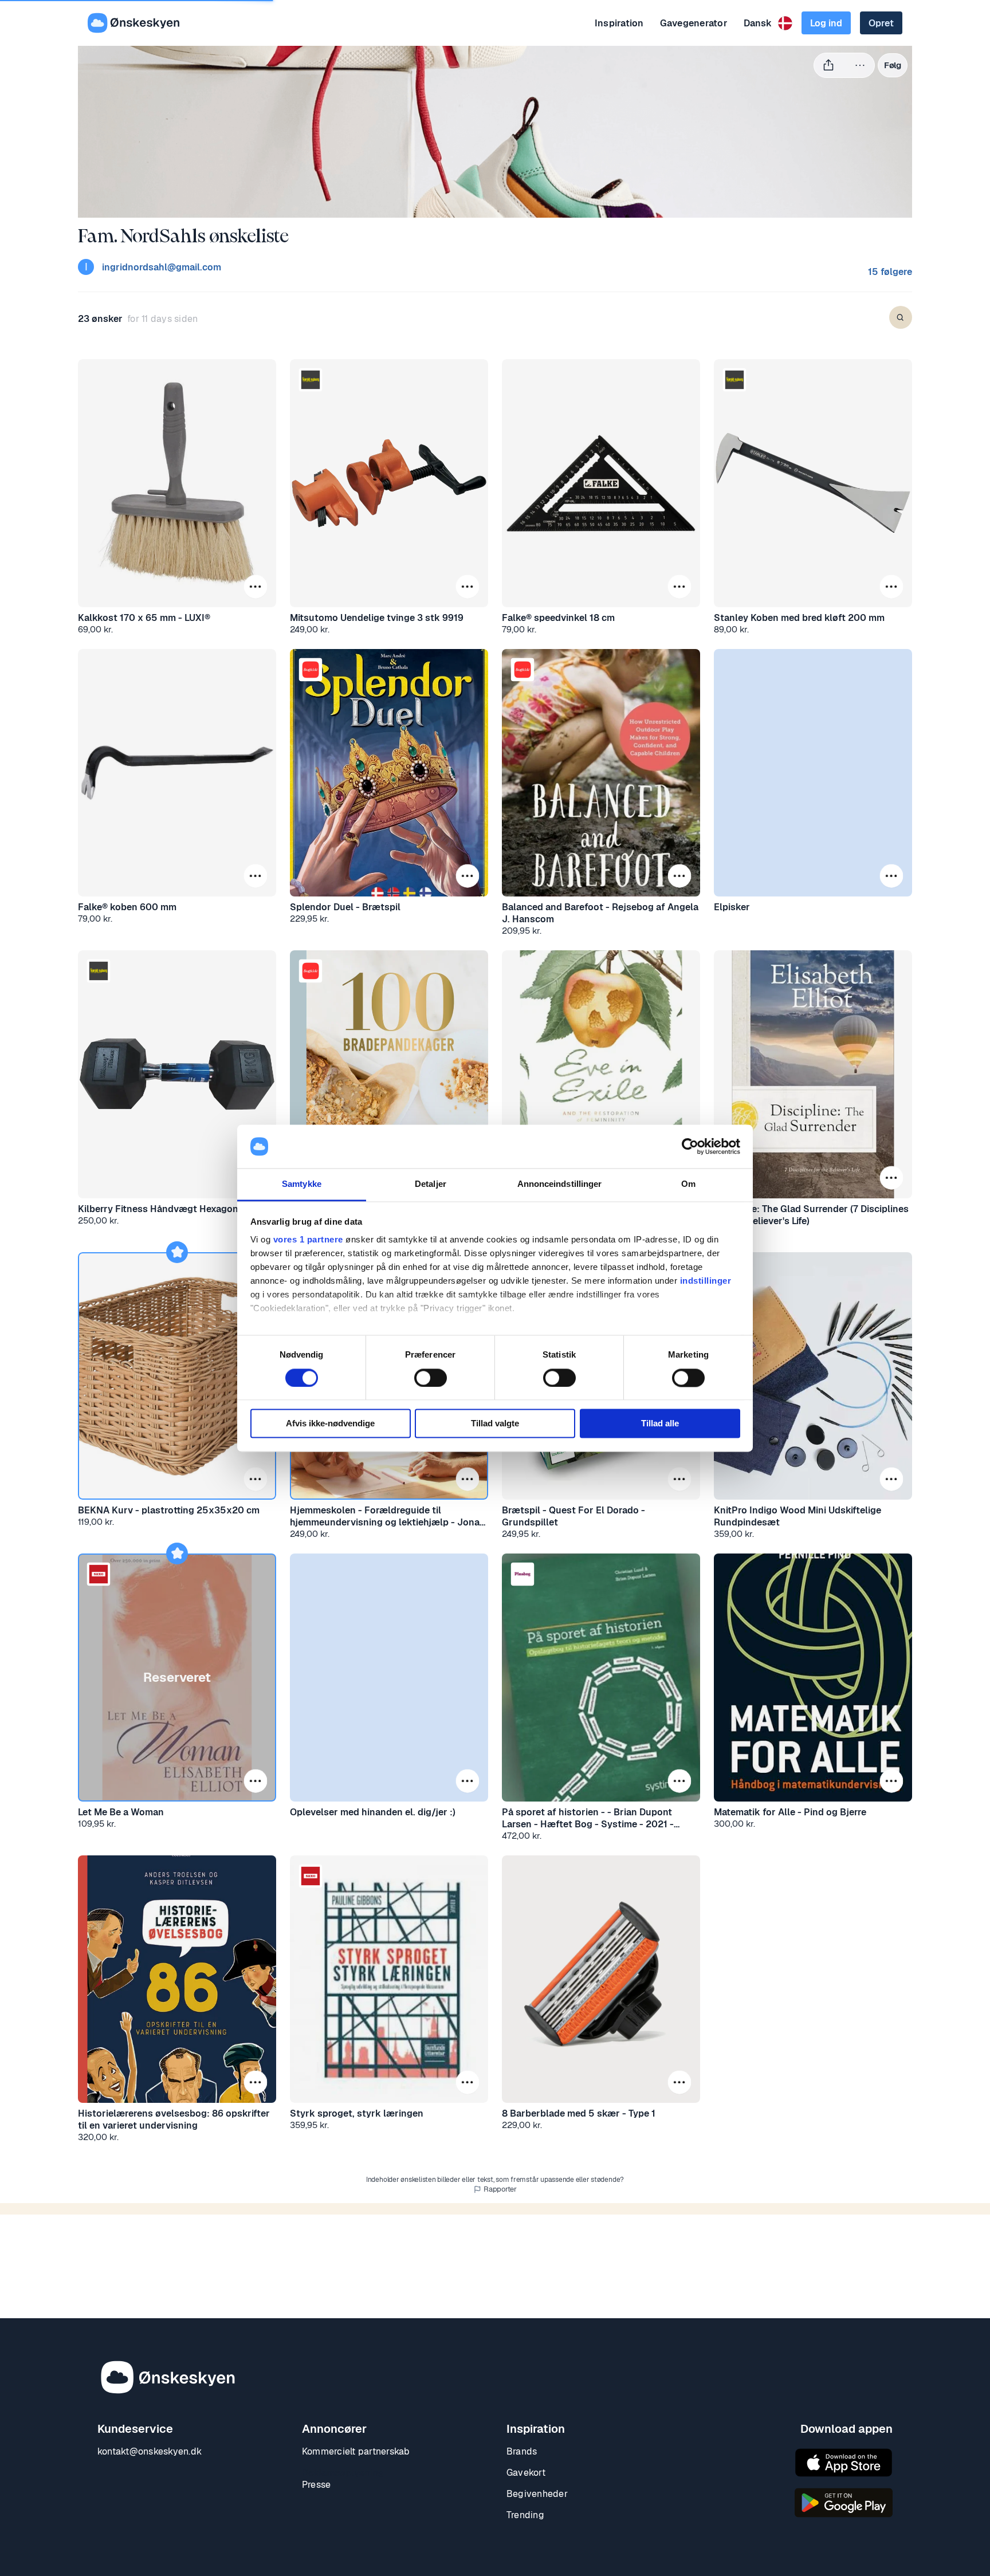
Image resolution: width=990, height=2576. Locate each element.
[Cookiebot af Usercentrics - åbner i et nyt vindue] (690, 1146)
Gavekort (526, 2473)
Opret (881, 23)
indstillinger (706, 1281)
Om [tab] (688, 1184)
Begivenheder (537, 2494)
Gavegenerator (694, 23)
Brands (522, 2451)
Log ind (826, 23)
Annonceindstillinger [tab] (560, 1184)
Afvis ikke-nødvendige (330, 1424)
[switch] (431, 1378)
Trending (525, 2515)
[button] (256, 586)
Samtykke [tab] (302, 1184)
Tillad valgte (495, 1424)
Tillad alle (660, 1424)
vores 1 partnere (308, 1240)
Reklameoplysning (343, 2473)
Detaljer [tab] (431, 1184)
